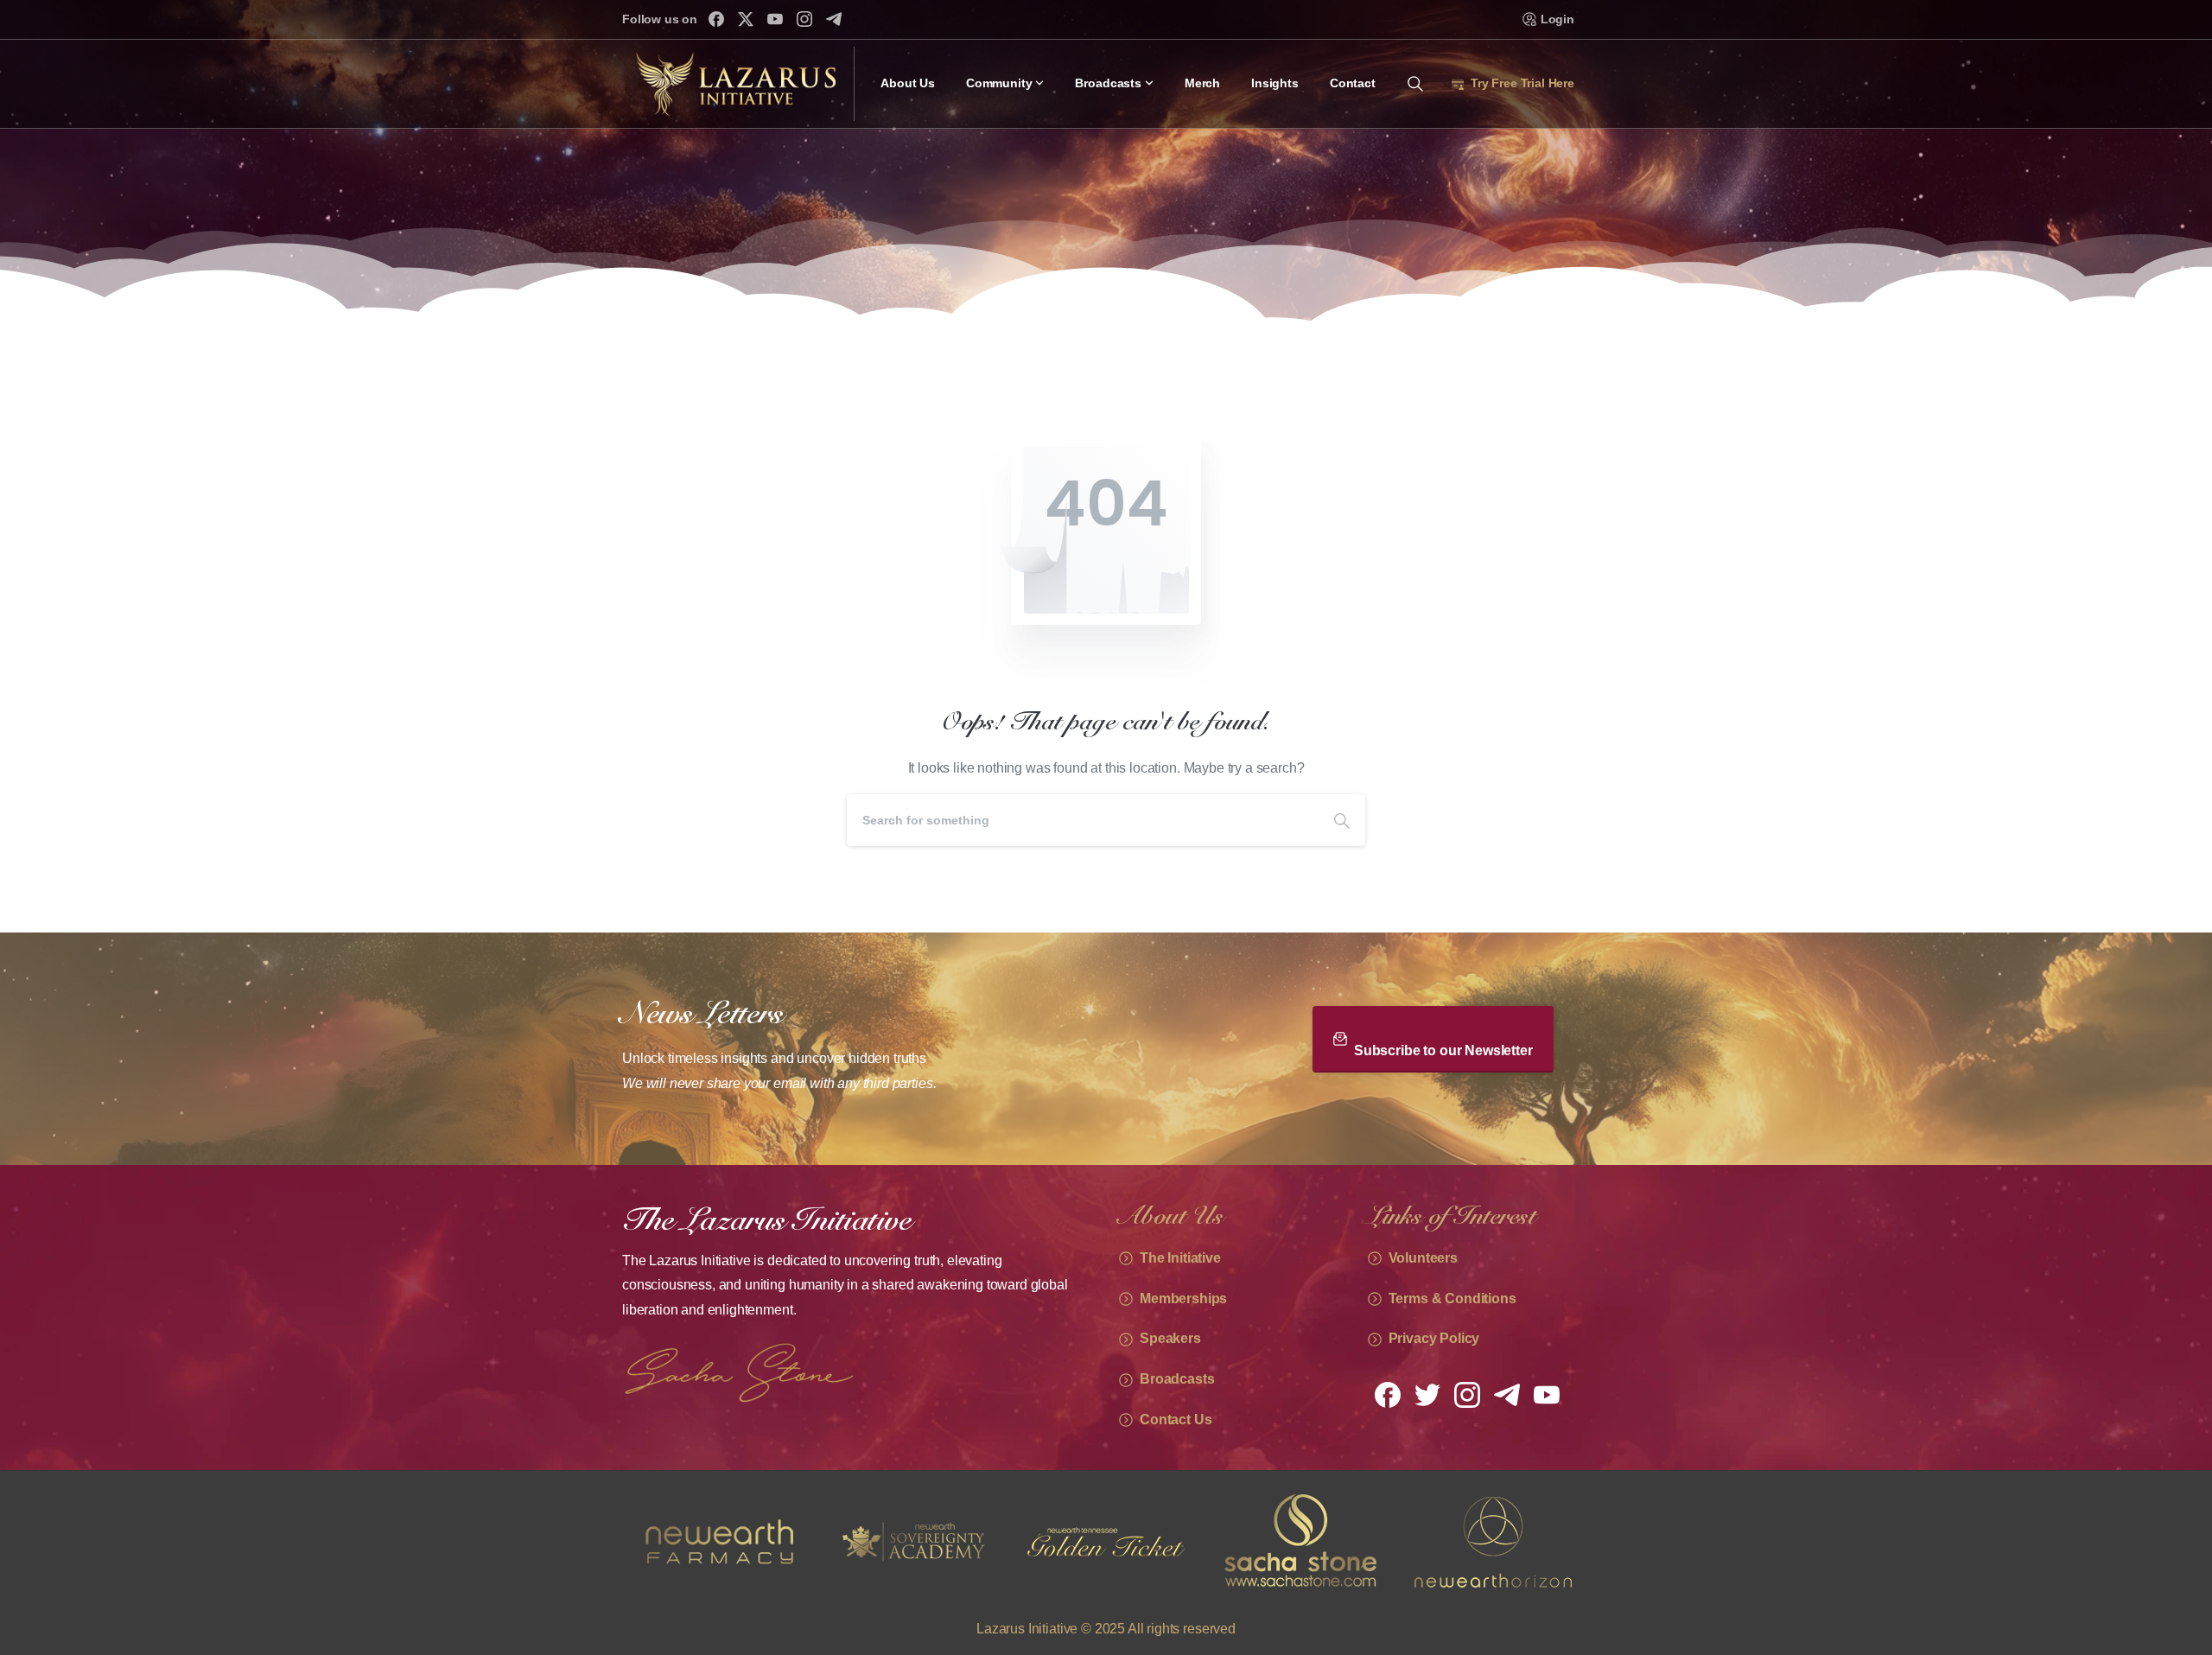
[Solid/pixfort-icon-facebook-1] (1388, 1394)
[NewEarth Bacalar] (1493, 1542)
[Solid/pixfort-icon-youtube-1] (1547, 1394)
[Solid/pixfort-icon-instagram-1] (1467, 1394)
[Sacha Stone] (1106, 1542)
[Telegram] (834, 19)
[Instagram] (804, 19)
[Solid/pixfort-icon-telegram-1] (1507, 1394)
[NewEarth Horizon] (1300, 1542)
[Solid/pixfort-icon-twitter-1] (1427, 1394)
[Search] (1342, 820)
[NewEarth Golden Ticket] (912, 1542)
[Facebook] (716, 19)
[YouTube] (775, 19)
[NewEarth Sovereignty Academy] (719, 1542)
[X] (746, 19)
